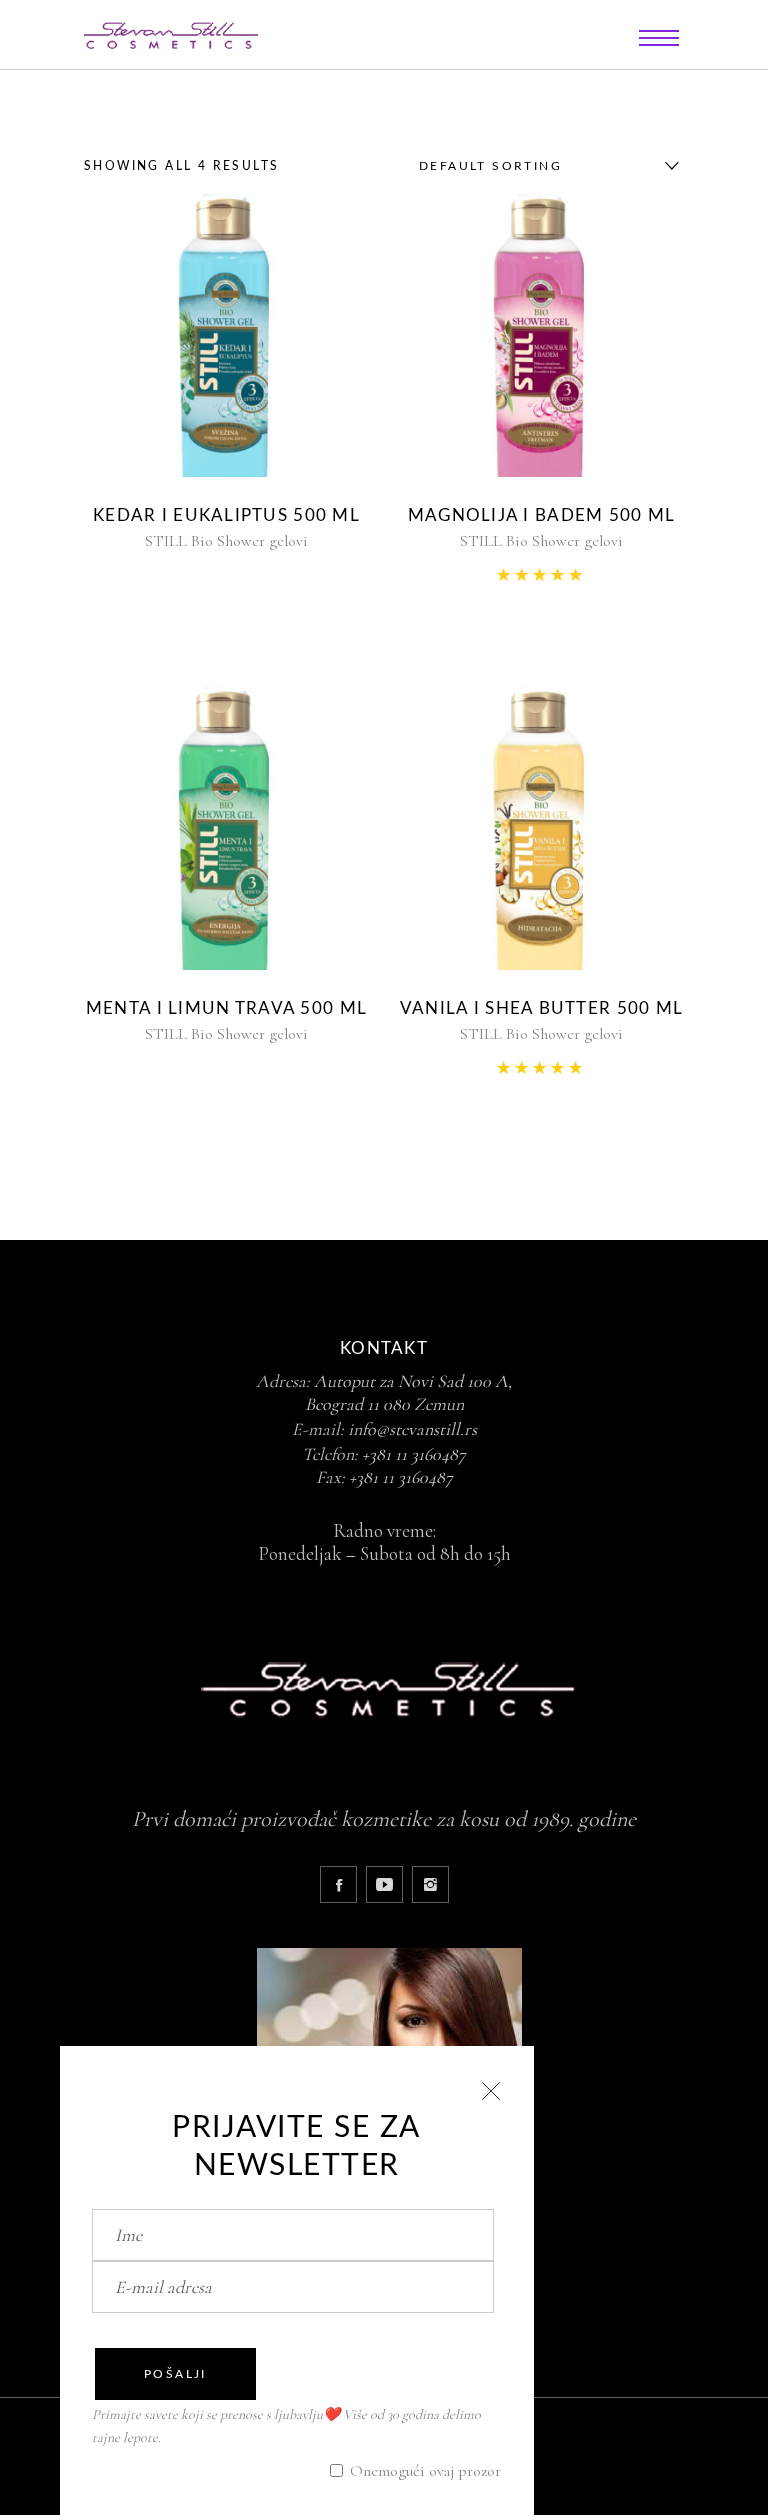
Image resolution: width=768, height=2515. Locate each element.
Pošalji (175, 2374)
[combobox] (544, 166)
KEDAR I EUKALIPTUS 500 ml (226, 515)
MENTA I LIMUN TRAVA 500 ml (226, 1008)
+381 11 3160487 (414, 1454)
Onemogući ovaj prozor (423, 2471)
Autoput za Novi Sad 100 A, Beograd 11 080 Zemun (409, 1392)
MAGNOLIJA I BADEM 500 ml (542, 515)
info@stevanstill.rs (412, 1429)
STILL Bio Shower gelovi (226, 541)
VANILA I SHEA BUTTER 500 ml (541, 1008)
